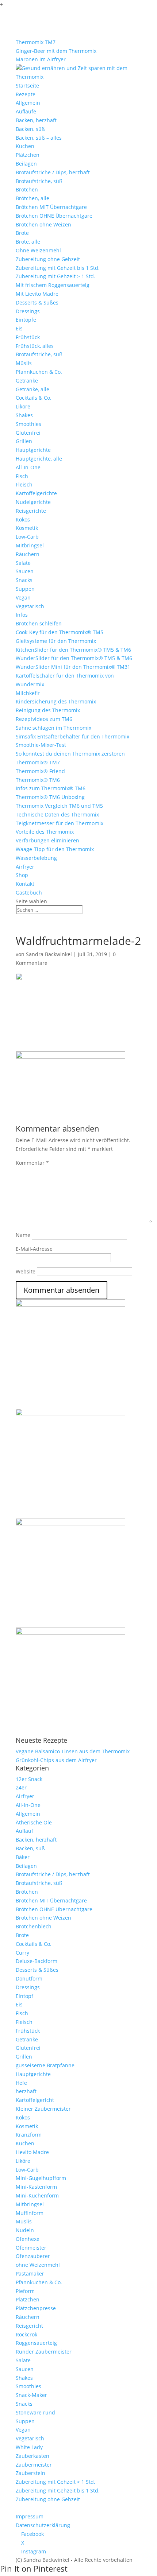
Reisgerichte (31, 511)
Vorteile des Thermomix (45, 832)
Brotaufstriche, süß (39, 181)
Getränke (27, 381)
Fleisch (24, 484)
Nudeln (25, 2230)
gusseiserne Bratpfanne (45, 2065)
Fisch (22, 476)
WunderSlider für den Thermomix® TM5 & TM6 (74, 658)
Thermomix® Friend (40, 771)
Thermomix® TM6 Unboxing (50, 797)
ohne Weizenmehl (38, 2265)
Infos (22, 615)
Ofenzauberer (33, 2256)
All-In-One (28, 467)
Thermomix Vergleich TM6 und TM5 (59, 806)
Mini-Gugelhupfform (41, 2178)
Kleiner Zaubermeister (43, 2109)
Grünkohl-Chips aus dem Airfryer (56, 1760)
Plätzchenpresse (36, 2308)
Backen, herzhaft (36, 120)
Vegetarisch (30, 606)
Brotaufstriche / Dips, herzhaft (53, 172)
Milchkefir (28, 693)
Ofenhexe (28, 2239)
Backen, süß (30, 129)
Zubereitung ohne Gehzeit (48, 259)
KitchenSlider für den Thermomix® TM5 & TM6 (73, 650)
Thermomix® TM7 (38, 762)
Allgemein (28, 103)
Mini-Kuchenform (37, 2195)
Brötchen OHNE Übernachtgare (54, 216)
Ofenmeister (31, 2248)
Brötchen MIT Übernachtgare (51, 207)
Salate (23, 563)
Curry (22, 1953)
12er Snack (29, 1779)
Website (26, 1271)
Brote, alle (28, 242)
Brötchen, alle (32, 198)
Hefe (21, 2083)
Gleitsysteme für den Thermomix (56, 641)
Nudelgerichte (33, 502)
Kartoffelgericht (35, 2100)
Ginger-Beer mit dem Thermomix (56, 51)
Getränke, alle (32, 389)
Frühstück (28, 337)
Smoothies (28, 424)
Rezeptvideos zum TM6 (44, 719)
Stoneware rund (35, 2412)
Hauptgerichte (33, 450)
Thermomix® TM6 (38, 780)
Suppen (25, 589)
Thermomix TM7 (36, 42)
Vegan (23, 598)
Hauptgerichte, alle (39, 459)
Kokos (23, 519)
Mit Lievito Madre (37, 294)
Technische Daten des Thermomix (57, 814)
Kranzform (29, 2135)
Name (23, 1235)
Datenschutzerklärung (43, 2525)
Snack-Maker (31, 2395)
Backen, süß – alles (39, 138)
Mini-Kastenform (36, 2187)
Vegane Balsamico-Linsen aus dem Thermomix (73, 1751)
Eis (19, 328)
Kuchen (25, 146)
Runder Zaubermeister (44, 2352)
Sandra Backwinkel (49, 954)
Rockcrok (26, 2334)
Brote (22, 233)
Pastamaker (30, 2274)
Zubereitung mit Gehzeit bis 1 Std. (58, 268)
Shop (22, 875)
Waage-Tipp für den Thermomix (55, 849)
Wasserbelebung (36, 858)
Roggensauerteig (36, 2343)
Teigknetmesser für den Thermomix (60, 823)
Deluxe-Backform (37, 1961)
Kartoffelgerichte (36, 493)
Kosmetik (27, 528)
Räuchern (28, 554)
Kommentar (32, 1163)
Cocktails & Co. (34, 398)
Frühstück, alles (35, 346)
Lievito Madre (32, 2152)
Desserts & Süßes (37, 302)
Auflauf (24, 1831)
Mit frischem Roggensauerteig (53, 285)
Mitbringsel (30, 545)
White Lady (29, 2447)
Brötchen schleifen (39, 623)
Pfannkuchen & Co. (39, 372)
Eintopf (24, 1996)
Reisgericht (29, 2326)
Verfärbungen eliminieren (47, 840)
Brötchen (27, 189)
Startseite (27, 86)
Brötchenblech (34, 1926)
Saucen (25, 571)
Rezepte (26, 94)
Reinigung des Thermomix (48, 710)
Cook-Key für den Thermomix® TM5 (60, 632)
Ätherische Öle (34, 1822)
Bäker (23, 1857)
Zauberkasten (32, 2456)
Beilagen (26, 164)
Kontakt (25, 884)
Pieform (25, 2291)
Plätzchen (28, 155)
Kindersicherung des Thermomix (56, 701)
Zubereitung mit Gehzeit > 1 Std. (55, 276)
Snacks (24, 580)
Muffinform (30, 2213)
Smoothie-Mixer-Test (41, 745)
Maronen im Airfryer (41, 59)
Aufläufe (26, 111)
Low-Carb (27, 537)
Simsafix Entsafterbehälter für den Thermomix (72, 736)
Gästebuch (29, 893)
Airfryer (25, 867)
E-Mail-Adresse (34, 1249)
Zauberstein (30, 2473)
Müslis (24, 363)
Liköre (23, 406)
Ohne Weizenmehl (38, 250)
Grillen (24, 441)
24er (21, 1787)
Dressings (28, 311)
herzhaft (26, 2091)
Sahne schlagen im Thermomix (53, 728)
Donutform (29, 1978)
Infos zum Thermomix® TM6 (51, 788)
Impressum (30, 2516)
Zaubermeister (34, 2465)
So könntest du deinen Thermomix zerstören (70, 754)
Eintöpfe (26, 320)
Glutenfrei (28, 433)
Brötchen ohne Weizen (43, 224)
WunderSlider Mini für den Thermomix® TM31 (73, 667)
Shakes (24, 415)
